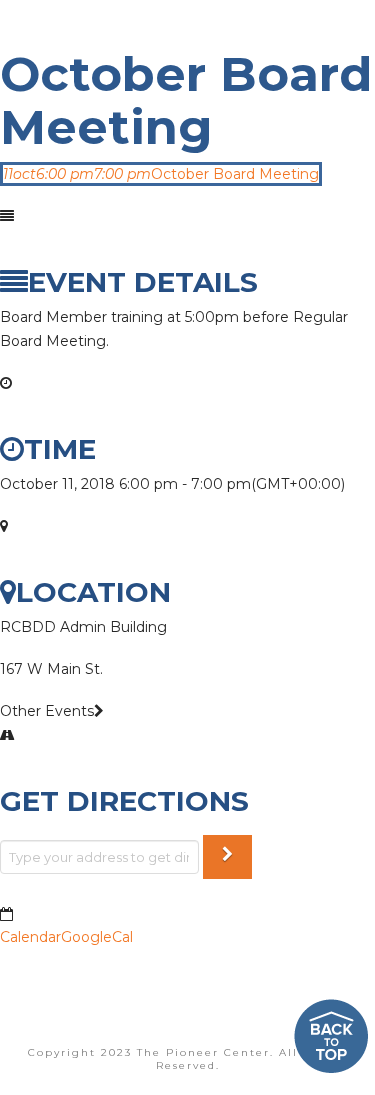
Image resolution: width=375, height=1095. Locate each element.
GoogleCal (97, 937)
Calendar (30, 937)
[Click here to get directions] (227, 857)
